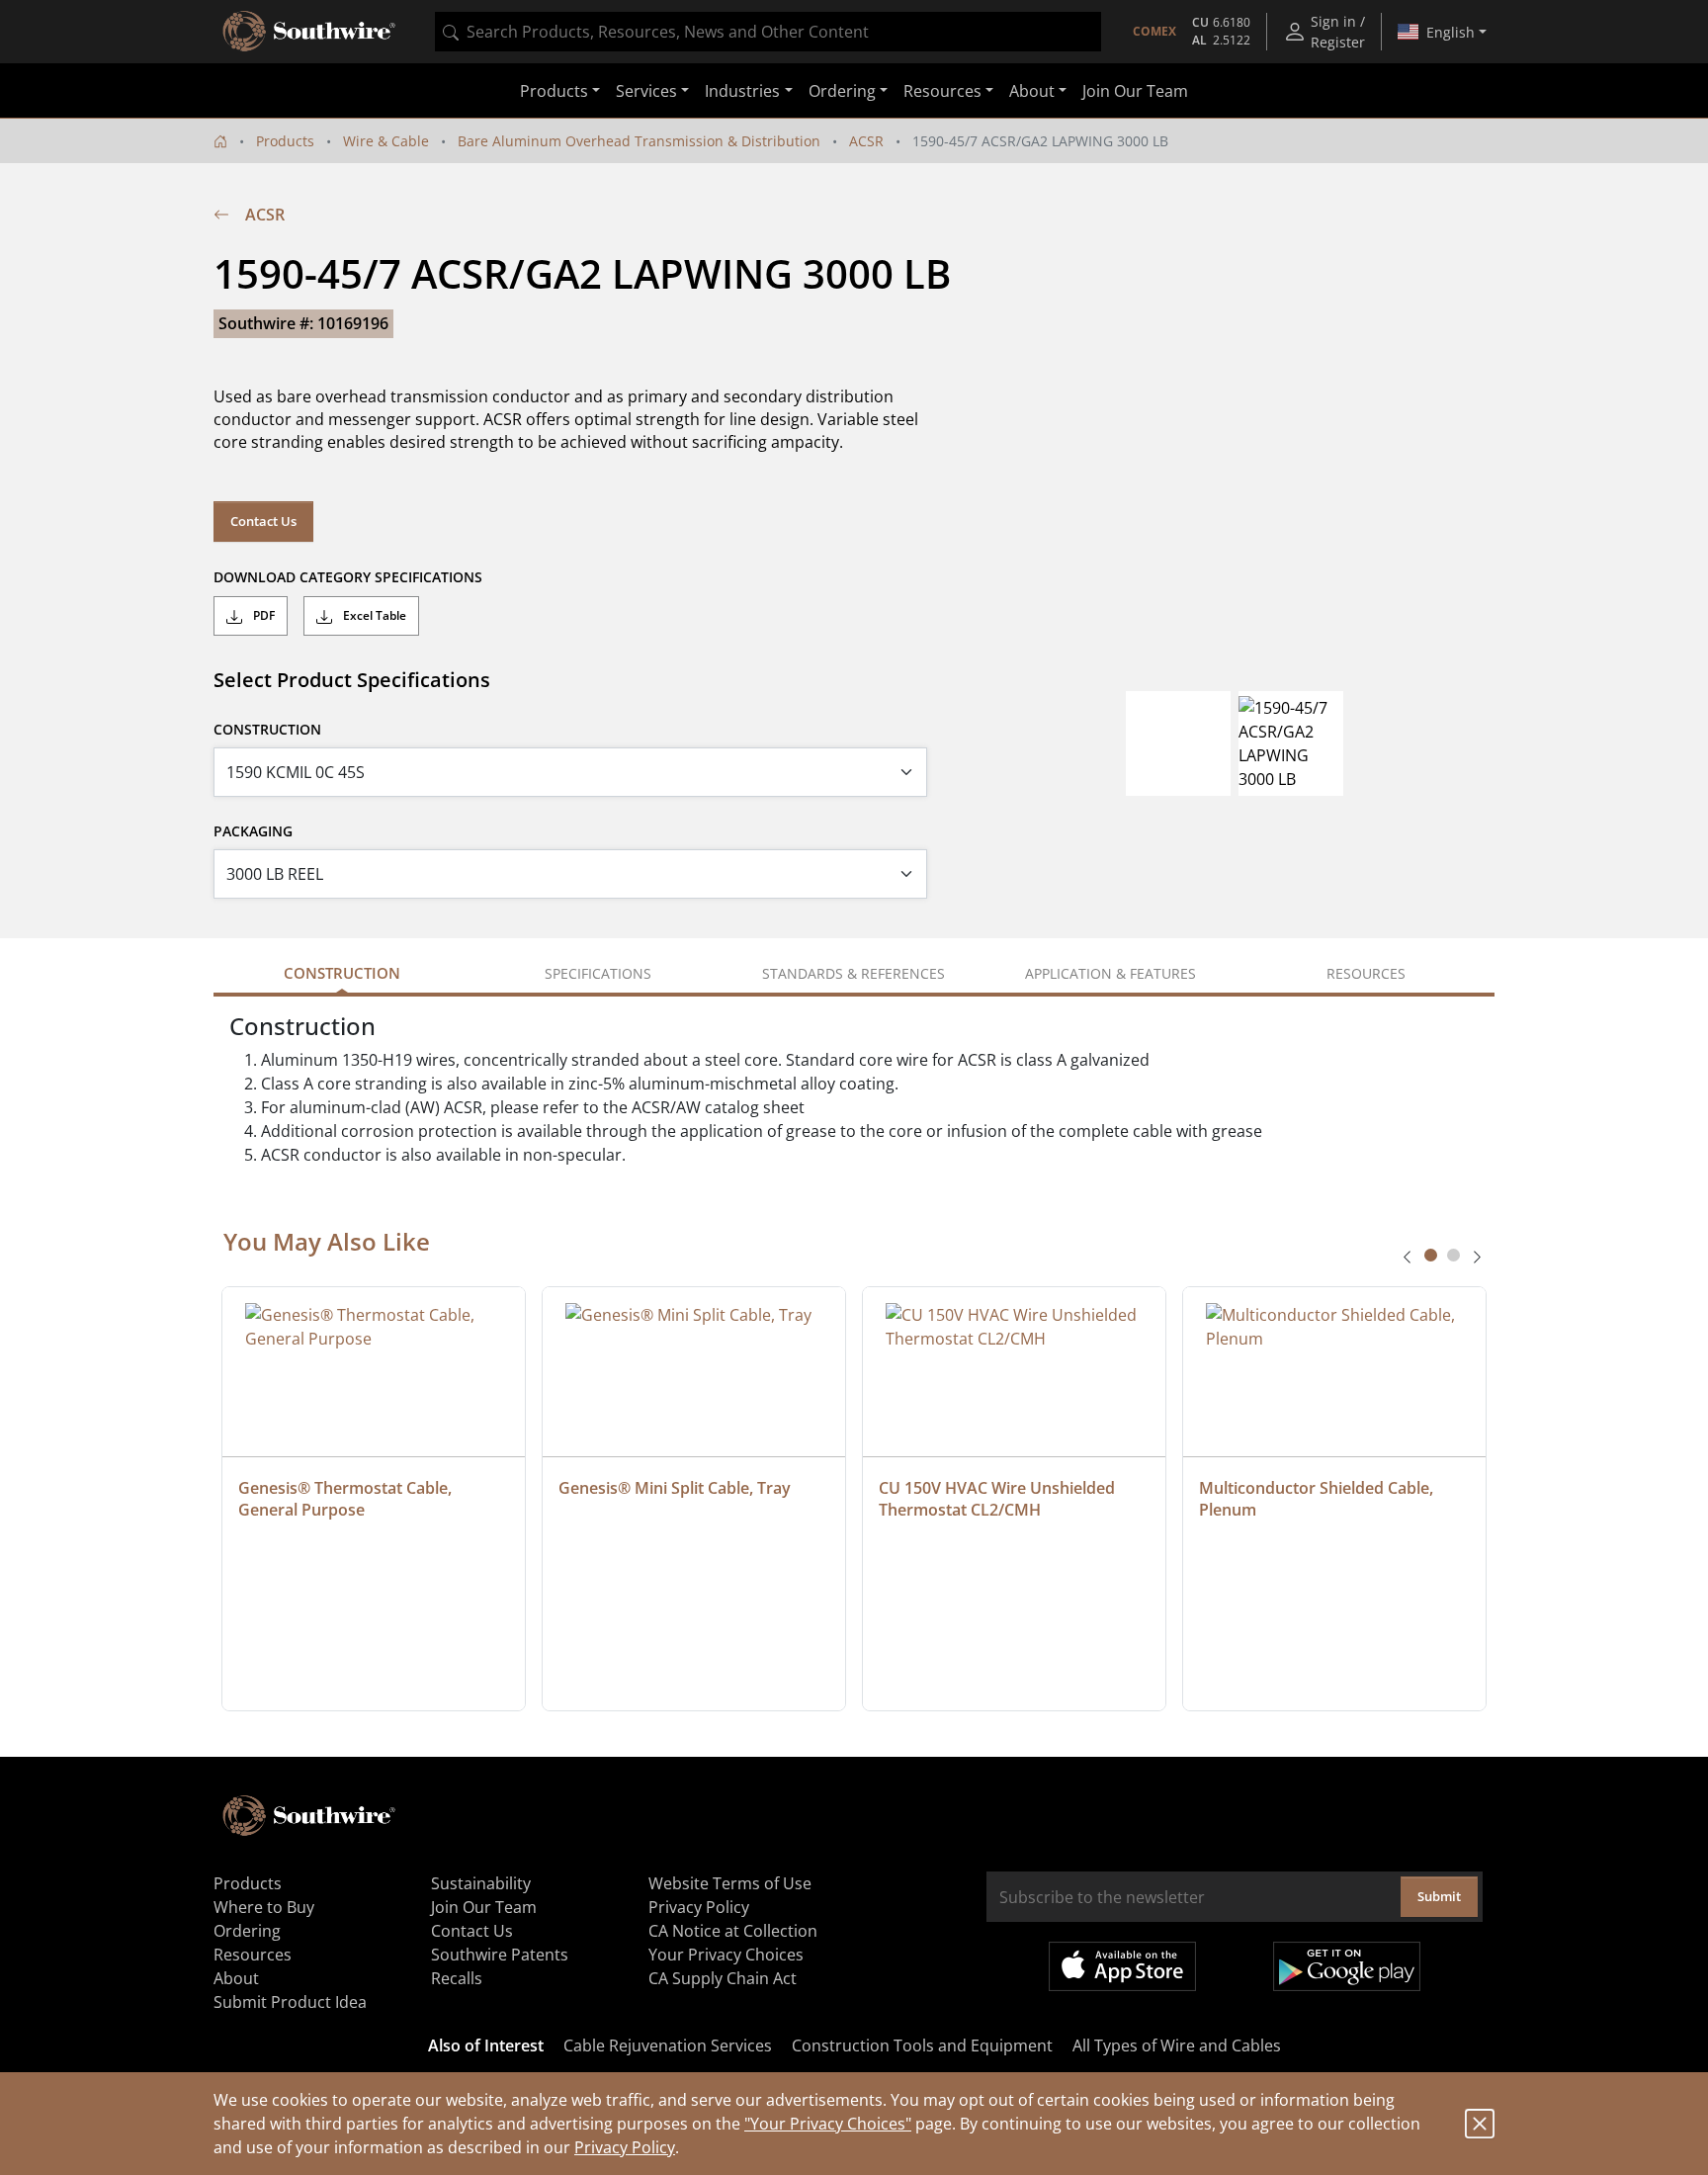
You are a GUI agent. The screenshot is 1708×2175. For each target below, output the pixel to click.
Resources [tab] (1366, 973)
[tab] (1431, 1255)
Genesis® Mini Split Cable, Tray (675, 1488)
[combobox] (768, 32)
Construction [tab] (342, 973)
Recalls (457, 1978)
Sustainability (481, 1883)
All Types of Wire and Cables (1177, 2045)
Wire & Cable (386, 141)
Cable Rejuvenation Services (668, 2045)
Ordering (247, 1931)
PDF (262, 615)
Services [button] (646, 91)
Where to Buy (264, 1907)
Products (285, 141)
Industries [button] (742, 91)
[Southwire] (310, 32)
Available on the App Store (1122, 1966)
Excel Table (373, 615)
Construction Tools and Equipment (922, 2045)
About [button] (1032, 91)
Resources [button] (942, 91)
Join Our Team (1135, 91)
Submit (1439, 1896)
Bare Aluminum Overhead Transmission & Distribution (639, 141)
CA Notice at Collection (733, 1931)
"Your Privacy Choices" (828, 2124)
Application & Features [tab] (1110, 973)
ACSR (866, 141)
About (236, 1978)
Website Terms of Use (730, 1883)
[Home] (220, 141)
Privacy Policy (625, 2147)
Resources (253, 1955)
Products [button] (554, 91)
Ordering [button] (842, 91)
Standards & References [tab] (854, 973)
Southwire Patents (500, 1955)
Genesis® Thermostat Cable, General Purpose (347, 1499)
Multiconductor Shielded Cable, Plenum (1318, 1499)
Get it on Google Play (1347, 1966)
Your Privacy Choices (726, 1955)
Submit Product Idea (290, 2002)
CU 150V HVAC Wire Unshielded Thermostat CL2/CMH (999, 1499)
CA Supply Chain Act (723, 1978)
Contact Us (263, 521)
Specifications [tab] (598, 973)
